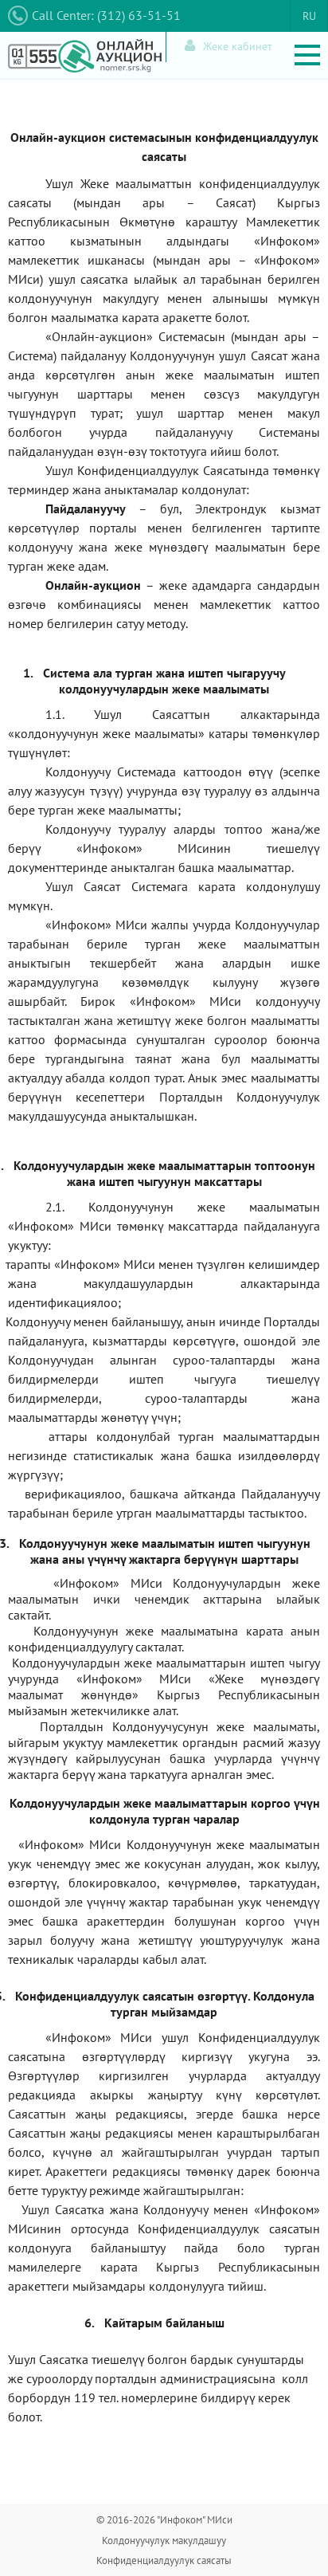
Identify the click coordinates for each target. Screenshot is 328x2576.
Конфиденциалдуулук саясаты (164, 2560)
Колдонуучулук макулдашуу (164, 2541)
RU (309, 16)
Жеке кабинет (238, 46)
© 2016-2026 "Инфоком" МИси (164, 2520)
